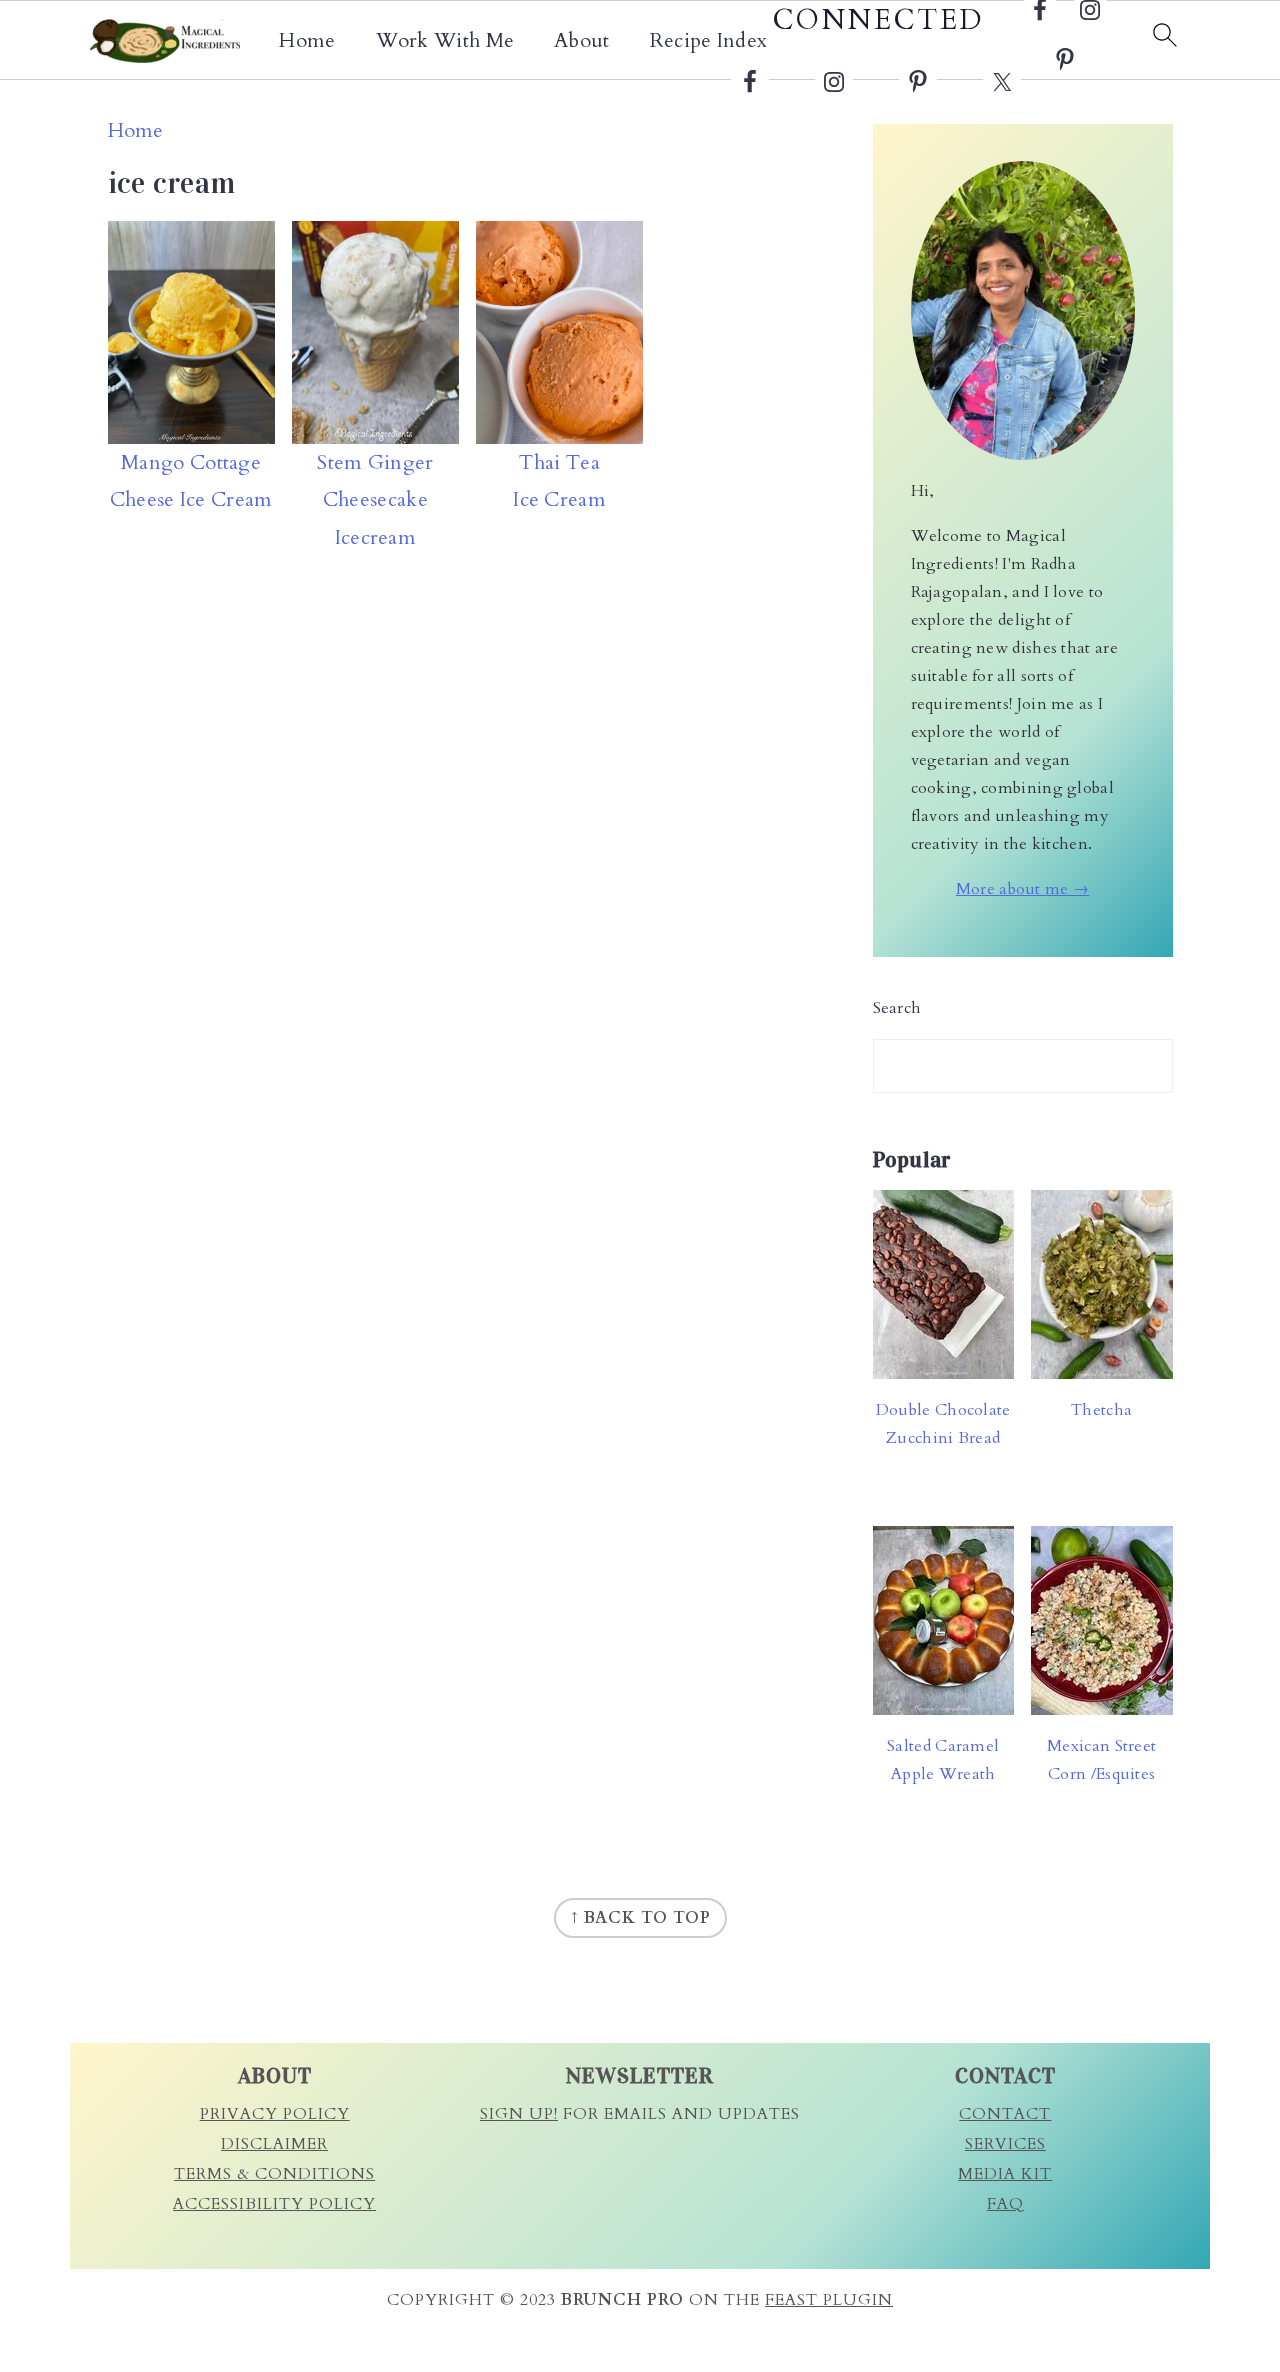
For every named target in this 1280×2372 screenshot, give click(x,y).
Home (307, 41)
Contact (1005, 2114)
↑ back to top (640, 1918)
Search (897, 1008)
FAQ (1005, 2204)
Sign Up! (519, 2114)
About (582, 41)
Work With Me (445, 41)
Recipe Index (709, 41)
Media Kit (1005, 2174)
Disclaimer (274, 2144)
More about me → (1023, 889)
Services (1005, 2144)
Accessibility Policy (274, 2204)
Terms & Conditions (274, 2174)
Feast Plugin (829, 2300)
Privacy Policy (275, 2114)
